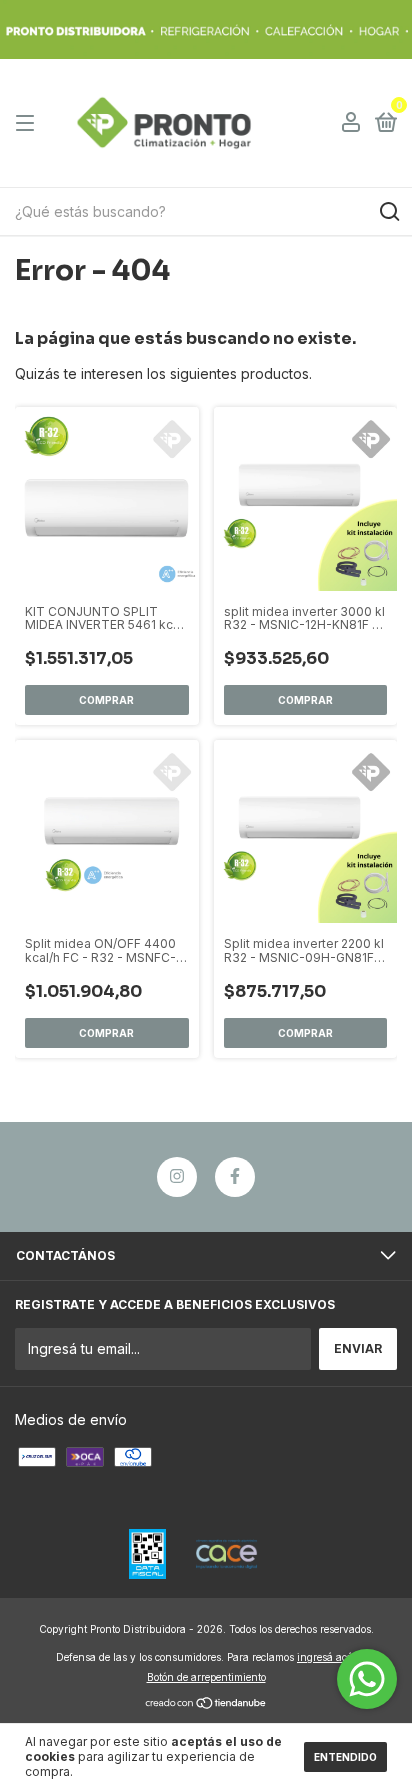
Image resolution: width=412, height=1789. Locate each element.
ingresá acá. (326, 1657)
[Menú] (28, 123)
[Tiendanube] (206, 1704)
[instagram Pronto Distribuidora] (177, 1177)
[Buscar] (388, 212)
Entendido (345, 1757)
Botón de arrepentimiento (206, 1677)
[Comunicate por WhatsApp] (367, 1679)
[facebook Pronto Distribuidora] (235, 1177)
